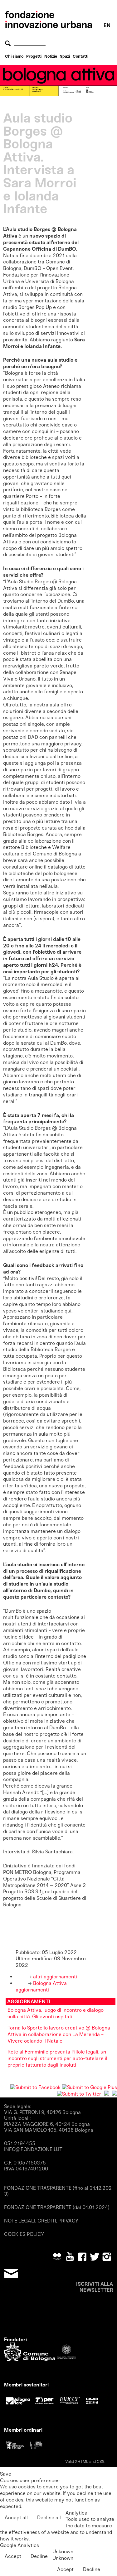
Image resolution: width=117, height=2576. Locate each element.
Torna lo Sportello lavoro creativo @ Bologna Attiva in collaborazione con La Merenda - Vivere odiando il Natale (59, 2034)
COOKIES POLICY (24, 2234)
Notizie (51, 56)
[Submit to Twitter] (79, 2094)
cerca (9, 43)
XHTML (82, 2461)
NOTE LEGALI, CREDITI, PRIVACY (41, 2221)
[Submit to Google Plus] (90, 2087)
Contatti (80, 56)
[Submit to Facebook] (35, 2087)
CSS (101, 2461)
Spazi (65, 56)
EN (107, 25)
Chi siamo (14, 56)
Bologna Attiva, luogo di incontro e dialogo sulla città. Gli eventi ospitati (56, 2013)
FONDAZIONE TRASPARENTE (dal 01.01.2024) (57, 2207)
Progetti (34, 56)
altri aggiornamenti (54, 1977)
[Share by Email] (115, 2094)
